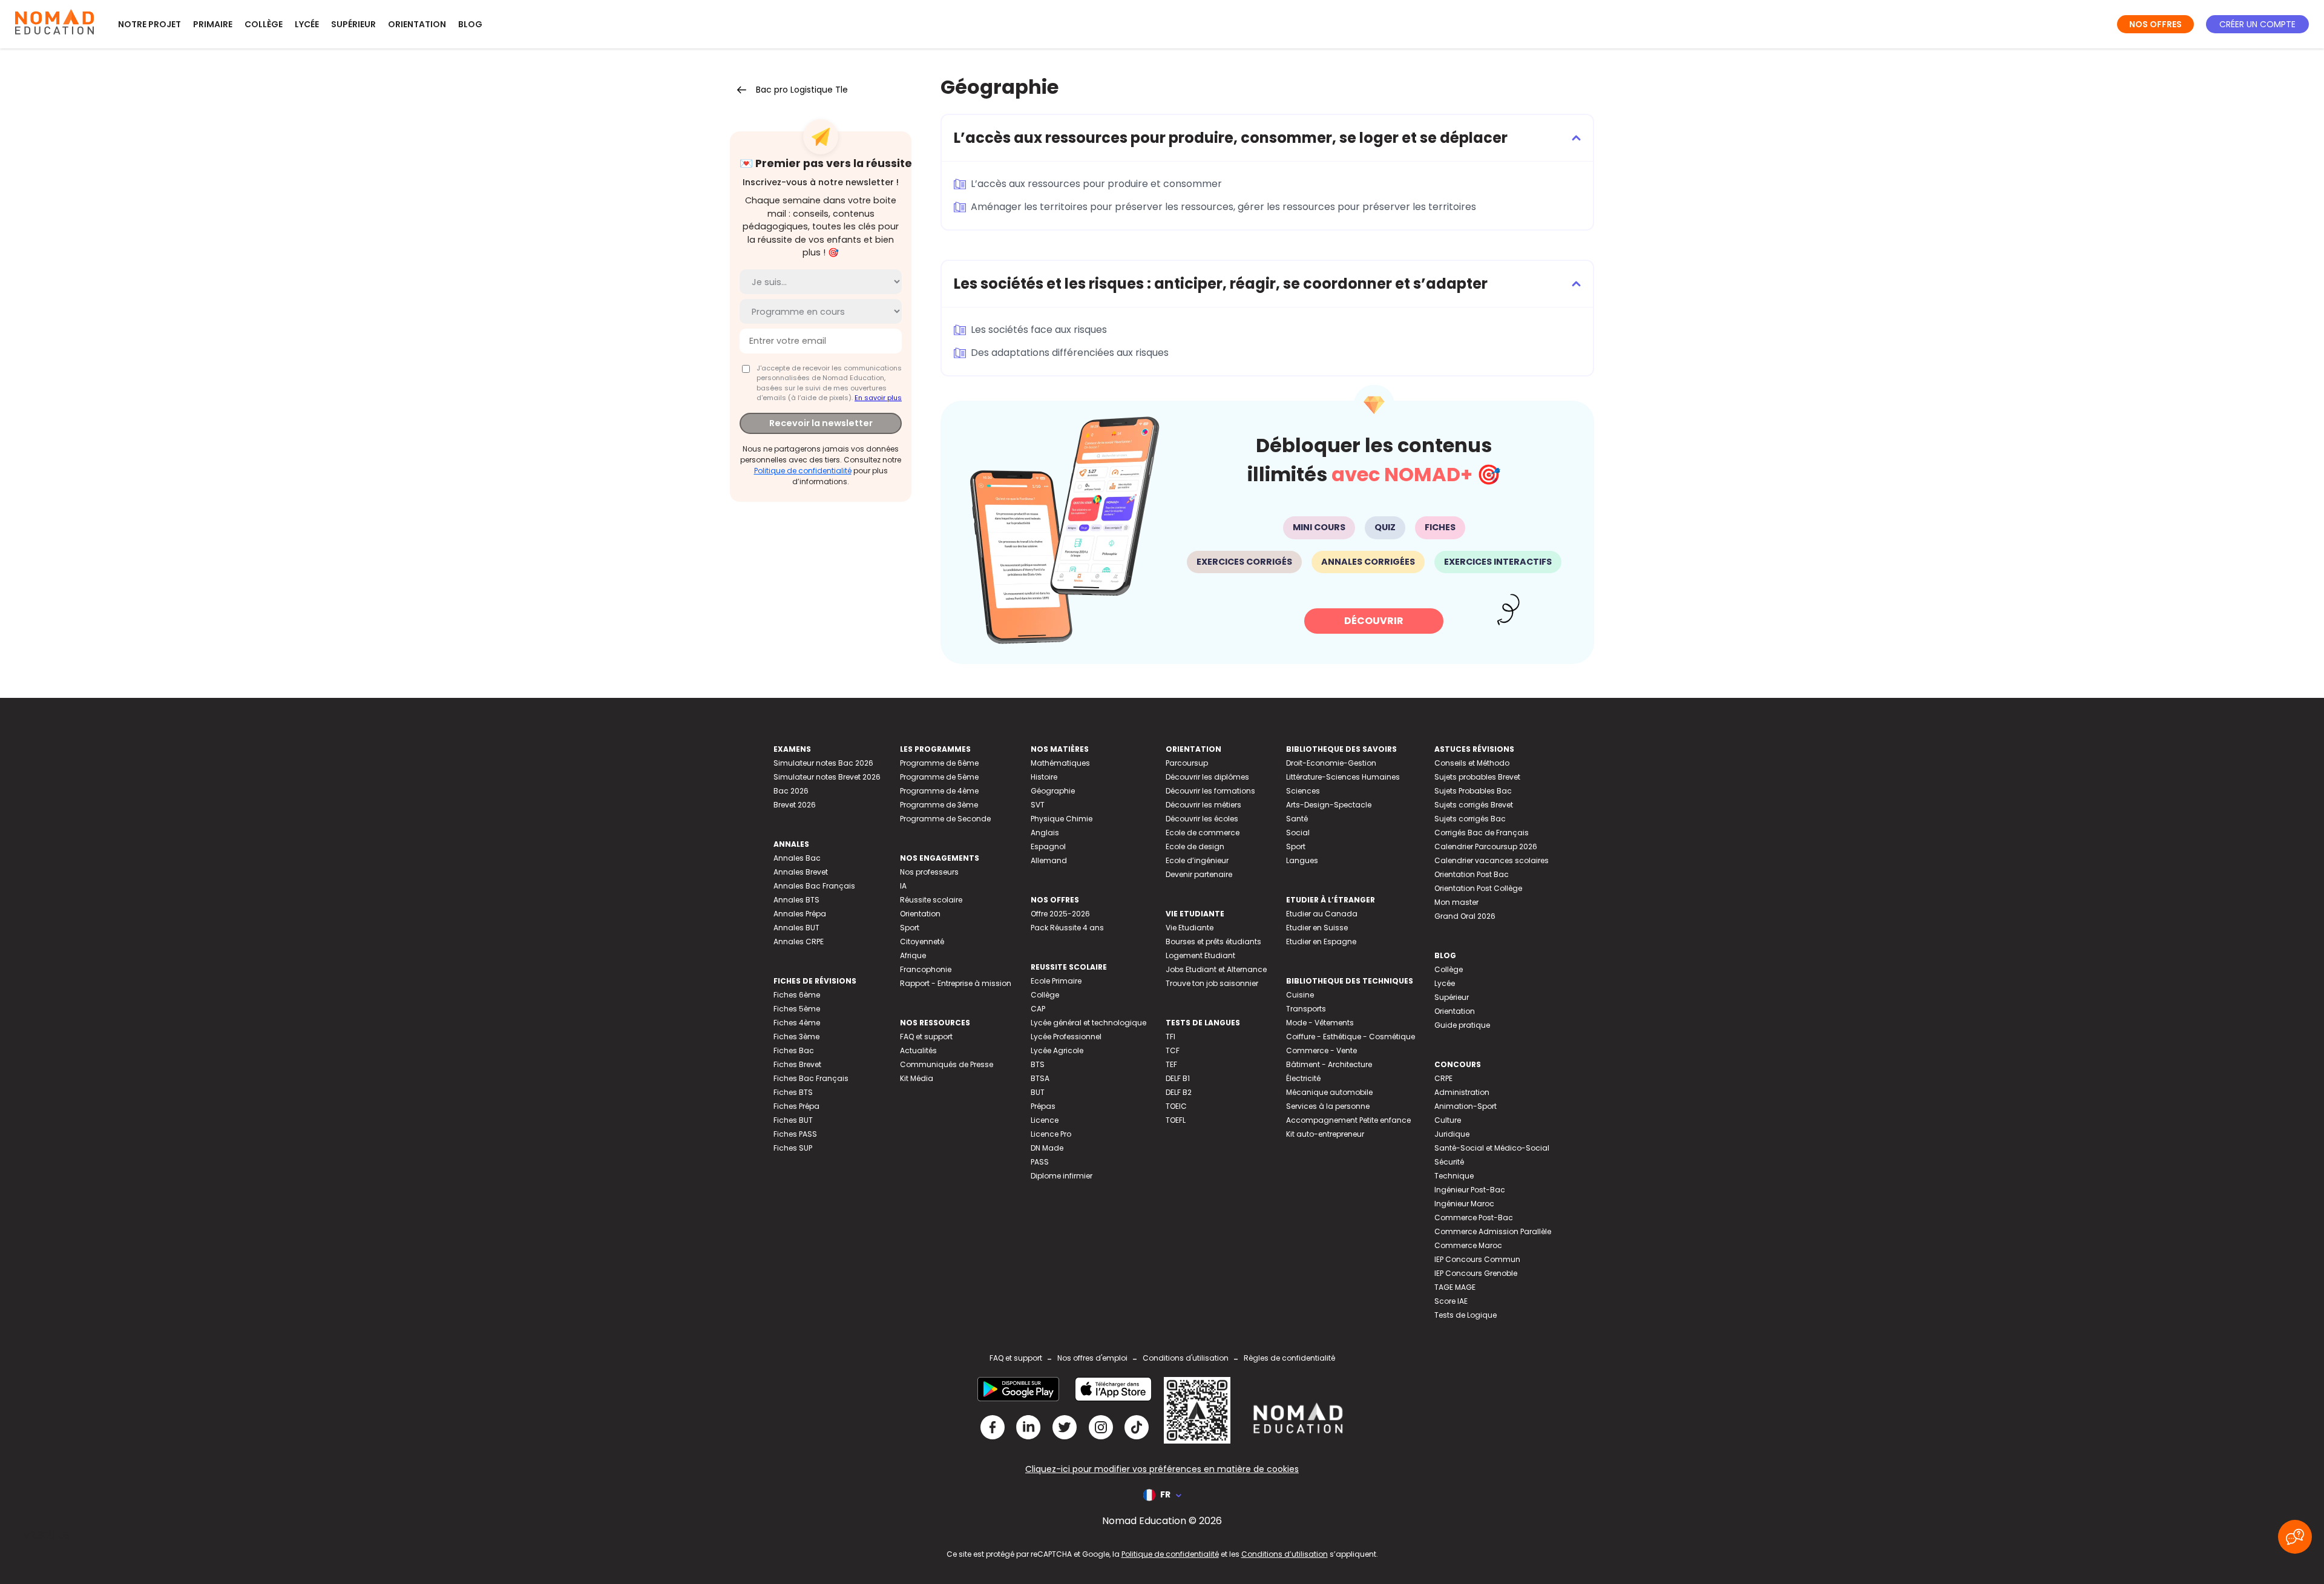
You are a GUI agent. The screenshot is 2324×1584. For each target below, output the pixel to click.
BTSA (1040, 1078)
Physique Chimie (1062, 819)
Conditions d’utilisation (1285, 1554)
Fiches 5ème (797, 1009)
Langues (1302, 860)
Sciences (1303, 791)
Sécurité (1449, 1162)
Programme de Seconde (945, 819)
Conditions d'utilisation (1186, 1358)
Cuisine (1300, 995)
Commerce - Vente (1321, 1050)
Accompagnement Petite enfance (1348, 1120)
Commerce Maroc (1468, 1245)
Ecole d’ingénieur (1197, 860)
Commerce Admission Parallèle (1493, 1231)
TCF (1173, 1050)
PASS (1040, 1162)
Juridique (1452, 1134)
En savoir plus (878, 398)
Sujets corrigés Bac (1470, 819)
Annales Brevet (801, 872)
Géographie (1053, 791)
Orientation (417, 24)
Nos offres (2155, 24)
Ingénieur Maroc (1464, 1204)
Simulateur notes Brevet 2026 (827, 777)
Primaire (213, 24)
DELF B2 (1179, 1092)
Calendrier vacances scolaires (1492, 860)
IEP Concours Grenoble (1476, 1273)
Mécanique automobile (1329, 1092)
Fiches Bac (794, 1050)
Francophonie (926, 969)
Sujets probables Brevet (1477, 777)
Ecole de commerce (1203, 833)
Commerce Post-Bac (1474, 1218)
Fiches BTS (793, 1092)
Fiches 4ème (797, 1023)
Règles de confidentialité (1289, 1358)
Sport (910, 928)
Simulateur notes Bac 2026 (823, 763)
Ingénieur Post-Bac (1470, 1190)
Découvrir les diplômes (1207, 777)
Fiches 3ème (796, 1037)
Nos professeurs (929, 872)
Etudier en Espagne (1321, 942)
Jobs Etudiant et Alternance (1216, 969)
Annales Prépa (800, 914)
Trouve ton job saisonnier (1212, 983)
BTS (1038, 1064)
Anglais (1045, 833)
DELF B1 (1178, 1078)
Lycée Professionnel (1066, 1037)
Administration (1462, 1092)
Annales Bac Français (814, 886)
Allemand (1049, 860)
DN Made (1047, 1148)
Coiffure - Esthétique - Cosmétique (1351, 1037)
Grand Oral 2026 (1465, 916)
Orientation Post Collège (1478, 888)
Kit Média (917, 1078)
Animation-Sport (1466, 1106)
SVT (1038, 805)
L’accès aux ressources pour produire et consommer (1096, 184)
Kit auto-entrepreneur (1325, 1134)
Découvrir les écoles (1202, 819)
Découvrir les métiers (1203, 805)
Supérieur (353, 24)
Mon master (1456, 902)
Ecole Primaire (1056, 981)
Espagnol (1048, 846)
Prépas (1043, 1106)
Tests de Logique (1466, 1315)
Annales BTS (796, 900)
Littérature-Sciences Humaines (1343, 777)
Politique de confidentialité (803, 471)
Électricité (1303, 1078)
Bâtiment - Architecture (1329, 1064)
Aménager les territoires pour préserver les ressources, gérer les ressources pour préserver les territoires (1223, 207)
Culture (1448, 1120)
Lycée (307, 24)
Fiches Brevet (797, 1064)
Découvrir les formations (1210, 791)
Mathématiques (1060, 763)
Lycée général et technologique (1088, 1023)
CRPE (1443, 1078)
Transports (1306, 1009)
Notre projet (149, 24)
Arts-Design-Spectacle (1329, 805)
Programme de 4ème (939, 791)
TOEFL (1176, 1120)
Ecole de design (1195, 846)
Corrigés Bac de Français (1482, 833)
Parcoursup (1187, 763)
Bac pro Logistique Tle (802, 90)
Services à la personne (1328, 1106)
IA (903, 886)
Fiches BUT (793, 1120)
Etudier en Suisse (1317, 928)
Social (1298, 833)
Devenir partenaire (1199, 874)
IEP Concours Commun (1477, 1259)
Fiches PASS (795, 1134)
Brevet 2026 (795, 805)
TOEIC (1176, 1106)
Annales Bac (797, 858)
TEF (1171, 1064)
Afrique (913, 955)
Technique (1454, 1176)
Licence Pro (1051, 1134)
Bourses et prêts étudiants (1213, 942)
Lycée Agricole (1057, 1050)
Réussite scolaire (931, 900)
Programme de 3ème (939, 805)
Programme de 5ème (939, 777)
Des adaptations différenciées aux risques (1070, 353)
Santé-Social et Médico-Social (1492, 1148)
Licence (1045, 1120)
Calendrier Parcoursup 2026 (1486, 846)
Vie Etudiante (1190, 928)
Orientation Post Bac (1472, 874)
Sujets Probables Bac (1473, 791)
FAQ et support (926, 1037)
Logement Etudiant (1200, 955)
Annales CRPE (799, 942)
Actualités (918, 1050)
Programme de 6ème (939, 763)
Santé (1297, 819)
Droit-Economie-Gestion (1331, 763)
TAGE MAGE (1455, 1287)
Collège (264, 24)
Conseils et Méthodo (1472, 763)
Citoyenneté (922, 942)
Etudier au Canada (1322, 914)
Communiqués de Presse (947, 1064)
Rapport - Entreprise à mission (956, 983)
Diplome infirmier (1062, 1176)
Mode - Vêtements (1320, 1023)
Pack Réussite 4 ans (1067, 928)
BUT (1038, 1092)
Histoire (1044, 777)
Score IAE (1451, 1301)
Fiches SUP (793, 1148)
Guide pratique (1462, 1025)
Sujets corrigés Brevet (1474, 805)
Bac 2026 (791, 791)
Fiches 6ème (797, 995)
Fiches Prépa (796, 1106)
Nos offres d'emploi (1092, 1358)
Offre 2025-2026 (1060, 914)
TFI (1170, 1037)
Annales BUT (796, 928)
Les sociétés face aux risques (1039, 330)
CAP (1038, 1009)
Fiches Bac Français (811, 1078)
